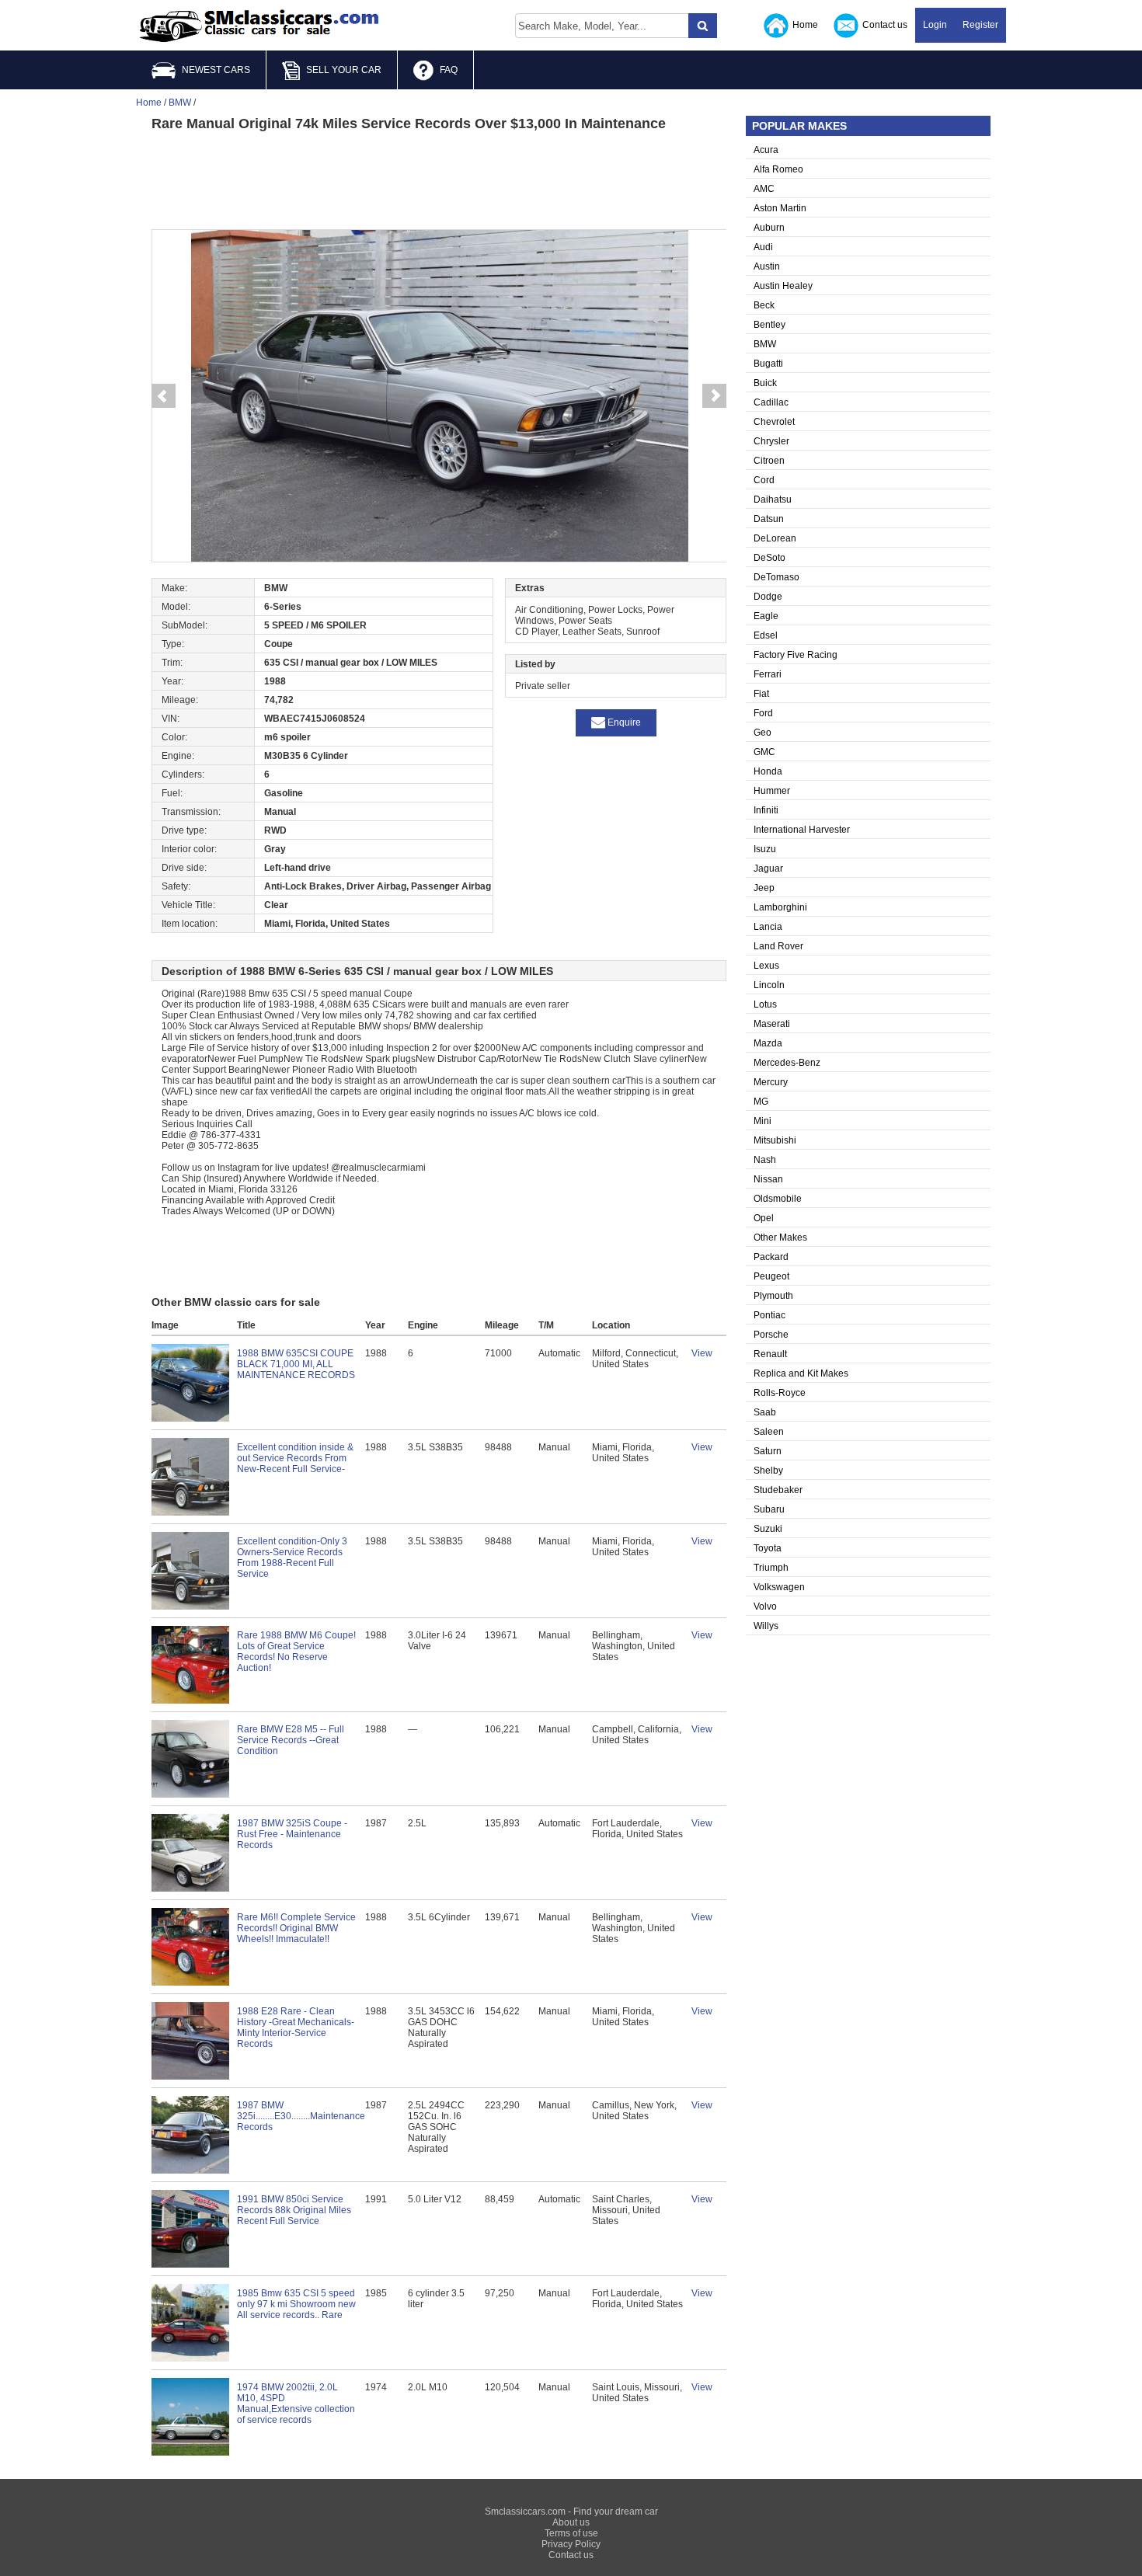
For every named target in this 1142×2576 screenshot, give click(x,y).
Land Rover (778, 946)
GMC (764, 752)
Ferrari (768, 674)
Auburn (769, 228)
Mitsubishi (775, 1140)
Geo (762, 733)
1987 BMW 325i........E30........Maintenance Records (301, 2116)
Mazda (768, 1043)
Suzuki (768, 1529)
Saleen (769, 1432)
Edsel (766, 635)
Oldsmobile (778, 1199)
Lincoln (769, 985)
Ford (763, 713)
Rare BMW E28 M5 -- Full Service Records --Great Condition (291, 1740)
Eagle (766, 616)
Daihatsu (773, 500)
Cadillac (771, 402)
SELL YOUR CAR (344, 70)
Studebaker (778, 1490)
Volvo (765, 1607)
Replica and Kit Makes (801, 1373)
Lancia (768, 927)
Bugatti (768, 364)
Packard (771, 1257)
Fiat (761, 694)
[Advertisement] (439, 179)
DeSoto (769, 558)
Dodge (768, 597)
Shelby (768, 1471)
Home (805, 25)
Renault (770, 1354)
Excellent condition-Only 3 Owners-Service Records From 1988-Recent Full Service (292, 1558)
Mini (762, 1121)
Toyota (768, 1548)
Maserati (772, 1024)
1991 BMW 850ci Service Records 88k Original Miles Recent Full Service (294, 2210)
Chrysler (771, 441)
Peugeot (771, 1276)
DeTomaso (776, 577)
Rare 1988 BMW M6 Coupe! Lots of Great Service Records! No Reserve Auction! (296, 1652)
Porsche (771, 1335)
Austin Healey (783, 286)
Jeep (764, 888)
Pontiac (769, 1315)
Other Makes (780, 1238)
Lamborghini (780, 907)
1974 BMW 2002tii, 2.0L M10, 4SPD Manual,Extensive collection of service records (296, 2404)
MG (761, 1102)
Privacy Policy (571, 2544)
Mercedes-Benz (787, 1063)
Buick (765, 383)
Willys (766, 1626)
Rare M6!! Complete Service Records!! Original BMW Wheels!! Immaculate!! (296, 1928)
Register (980, 25)
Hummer (772, 791)
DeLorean (775, 538)
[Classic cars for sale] (259, 26)
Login (935, 25)
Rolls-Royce (780, 1393)
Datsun (769, 519)
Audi (763, 247)
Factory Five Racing (796, 655)
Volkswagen (779, 1587)
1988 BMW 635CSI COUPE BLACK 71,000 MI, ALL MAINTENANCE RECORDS (296, 1364)
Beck (764, 305)
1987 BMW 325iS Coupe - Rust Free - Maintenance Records (292, 1834)
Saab (765, 1412)
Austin (767, 266)
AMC (764, 189)
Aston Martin (780, 208)
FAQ (449, 70)
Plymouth (773, 1296)
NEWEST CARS (216, 70)
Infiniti (766, 810)
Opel (764, 1218)
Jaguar (768, 869)
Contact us (885, 25)
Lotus (765, 1004)
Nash (765, 1160)
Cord (764, 480)
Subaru (769, 1509)
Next (715, 396)
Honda (768, 771)
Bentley (769, 325)
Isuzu (765, 849)
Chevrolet (774, 422)
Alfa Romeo (778, 169)
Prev (163, 396)
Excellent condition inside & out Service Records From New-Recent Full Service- (295, 1458)
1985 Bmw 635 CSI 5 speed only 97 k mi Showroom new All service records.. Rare (296, 2304)
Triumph (771, 1568)
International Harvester (802, 830)
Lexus (766, 966)
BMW (765, 344)
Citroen (769, 461)
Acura (766, 150)
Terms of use (571, 2533)
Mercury (771, 1082)
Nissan (768, 1179)
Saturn (768, 1451)
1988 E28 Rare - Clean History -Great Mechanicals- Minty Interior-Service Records (296, 2028)
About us (571, 2522)
